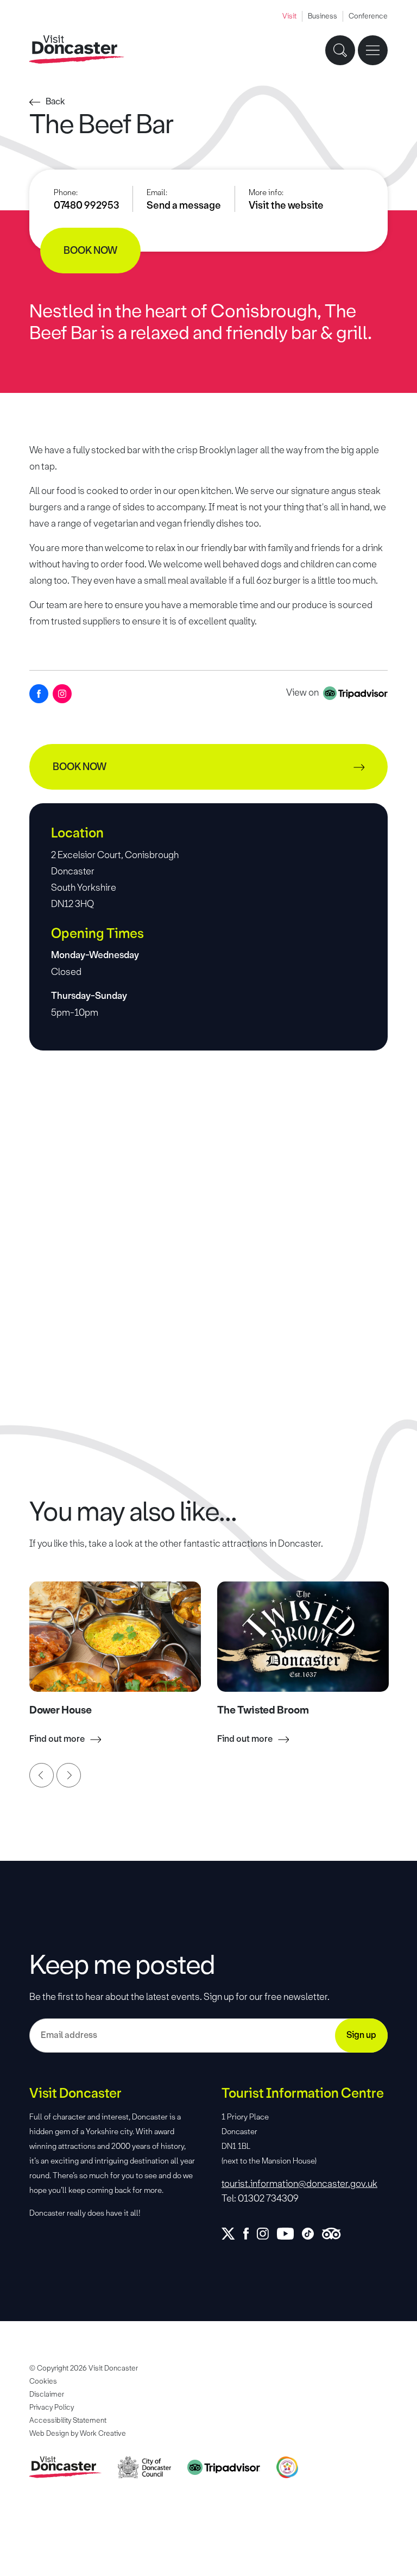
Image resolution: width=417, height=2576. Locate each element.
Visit (289, 16)
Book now (90, 251)
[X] (232, 2234)
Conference (368, 16)
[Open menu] (373, 50)
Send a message (184, 205)
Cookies (43, 2381)
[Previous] (42, 1775)
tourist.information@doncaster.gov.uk (299, 2184)
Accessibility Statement (68, 2420)
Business (323, 16)
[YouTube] (289, 2234)
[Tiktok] (312, 2234)
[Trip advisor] (335, 2234)
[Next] (69, 1775)
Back (55, 101)
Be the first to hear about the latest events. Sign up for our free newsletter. (179, 1997)
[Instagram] (62, 694)
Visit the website (286, 205)
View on (303, 692)
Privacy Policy (52, 2407)
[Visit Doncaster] (77, 50)
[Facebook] (39, 694)
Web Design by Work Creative (78, 2433)
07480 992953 (86, 205)
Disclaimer (47, 2394)
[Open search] (340, 50)
